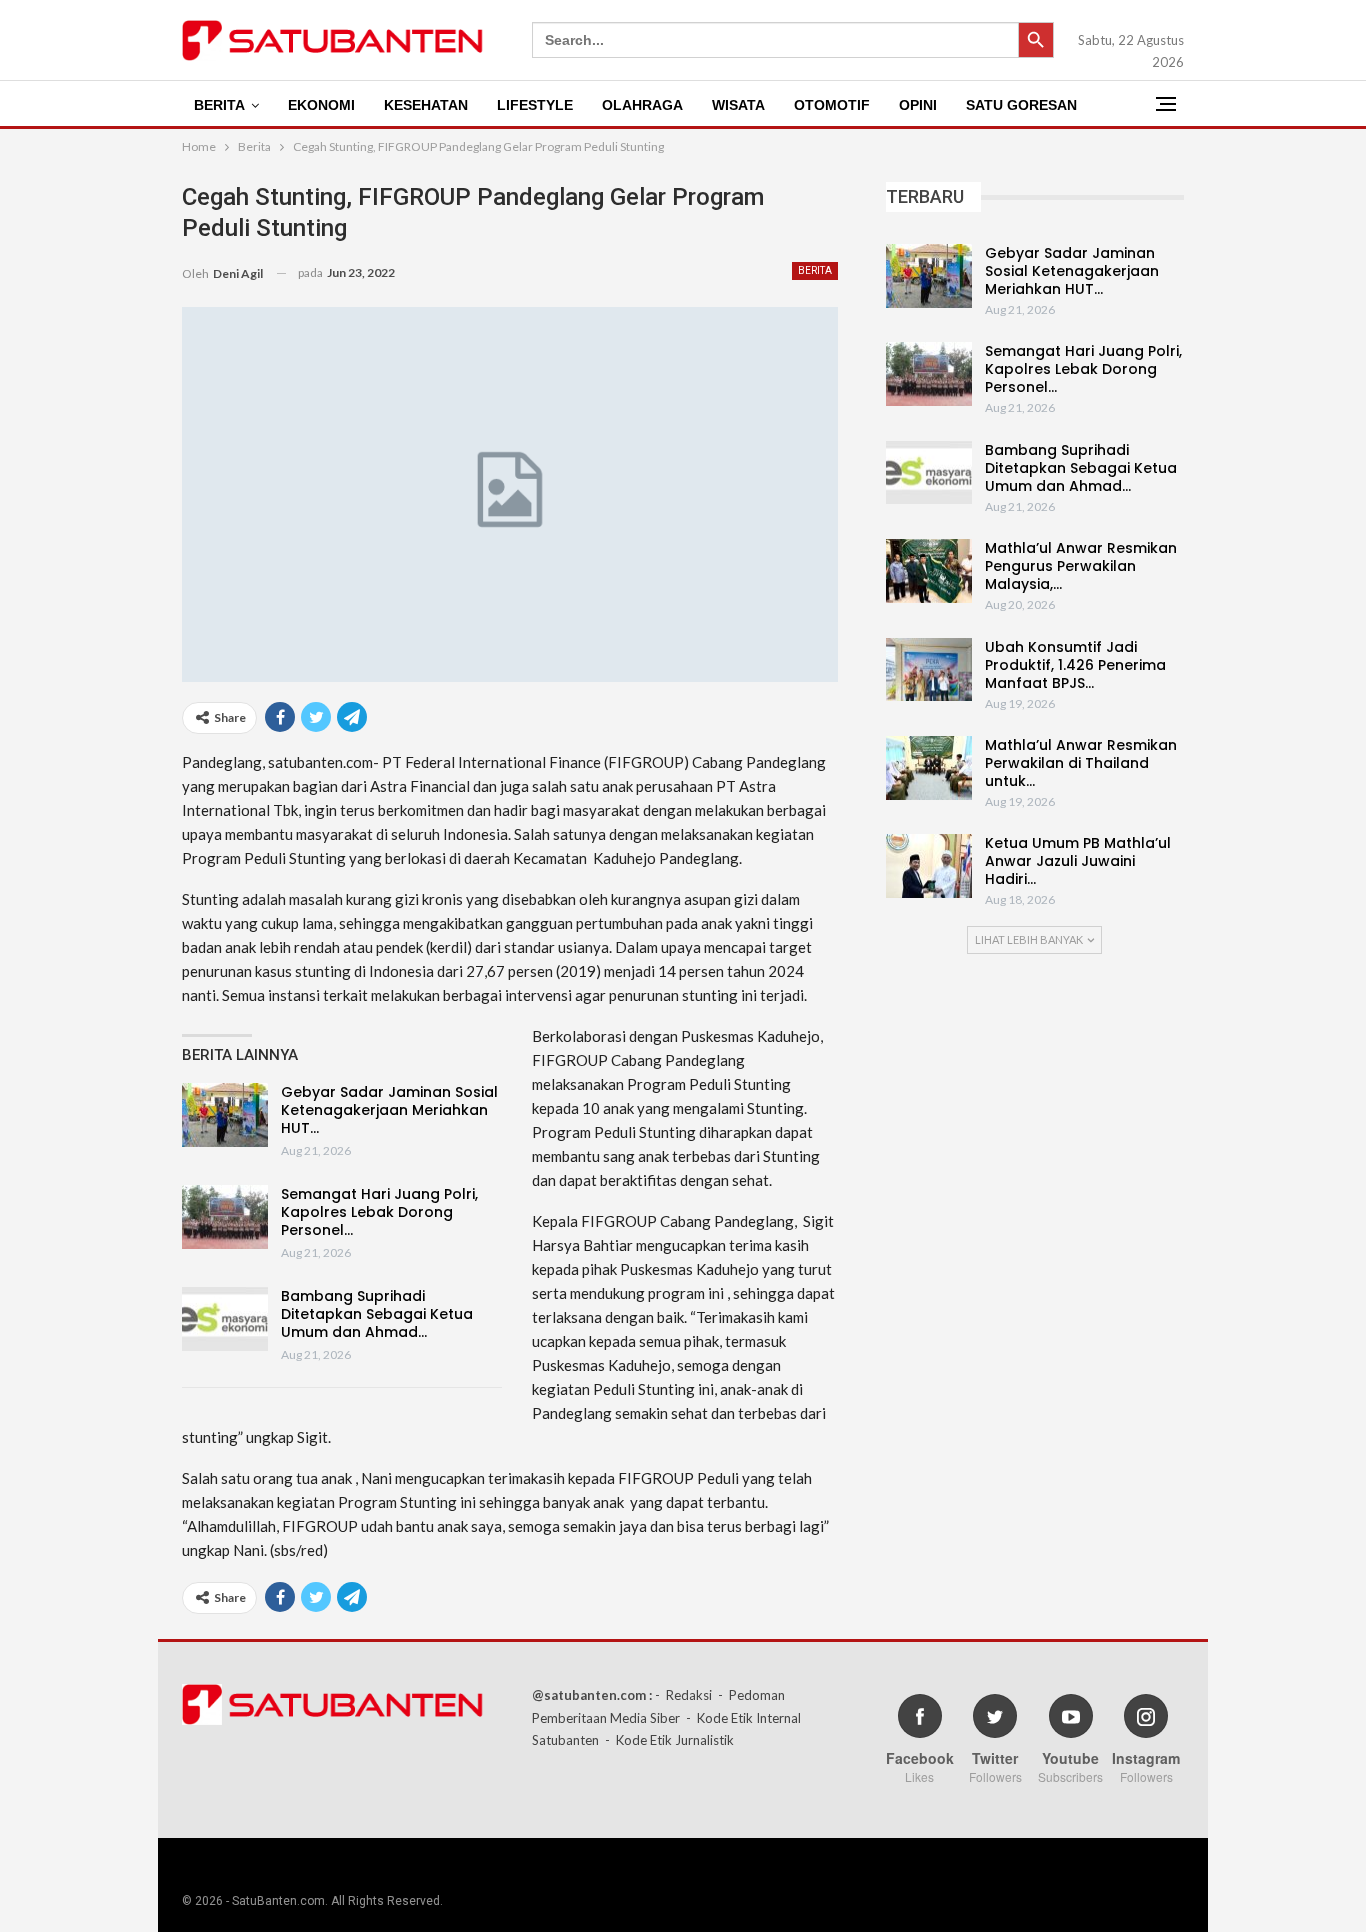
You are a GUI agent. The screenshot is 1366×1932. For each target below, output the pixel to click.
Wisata (738, 105)
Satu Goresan (1021, 105)
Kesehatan (426, 105)
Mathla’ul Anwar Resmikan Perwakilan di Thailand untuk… (1081, 763)
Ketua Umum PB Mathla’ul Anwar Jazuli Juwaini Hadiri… (1078, 861)
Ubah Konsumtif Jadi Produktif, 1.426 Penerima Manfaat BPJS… (1075, 665)
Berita (219, 105)
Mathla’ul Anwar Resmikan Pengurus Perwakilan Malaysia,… (1081, 566)
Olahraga (642, 105)
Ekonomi (321, 105)
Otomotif (832, 105)
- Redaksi (683, 1695)
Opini (918, 105)
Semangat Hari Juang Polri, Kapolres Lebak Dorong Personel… (379, 1212)
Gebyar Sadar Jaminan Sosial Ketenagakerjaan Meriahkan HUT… (389, 1110)
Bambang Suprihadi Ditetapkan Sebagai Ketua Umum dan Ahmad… (377, 1314)
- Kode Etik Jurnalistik (669, 1740)
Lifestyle (535, 105)
